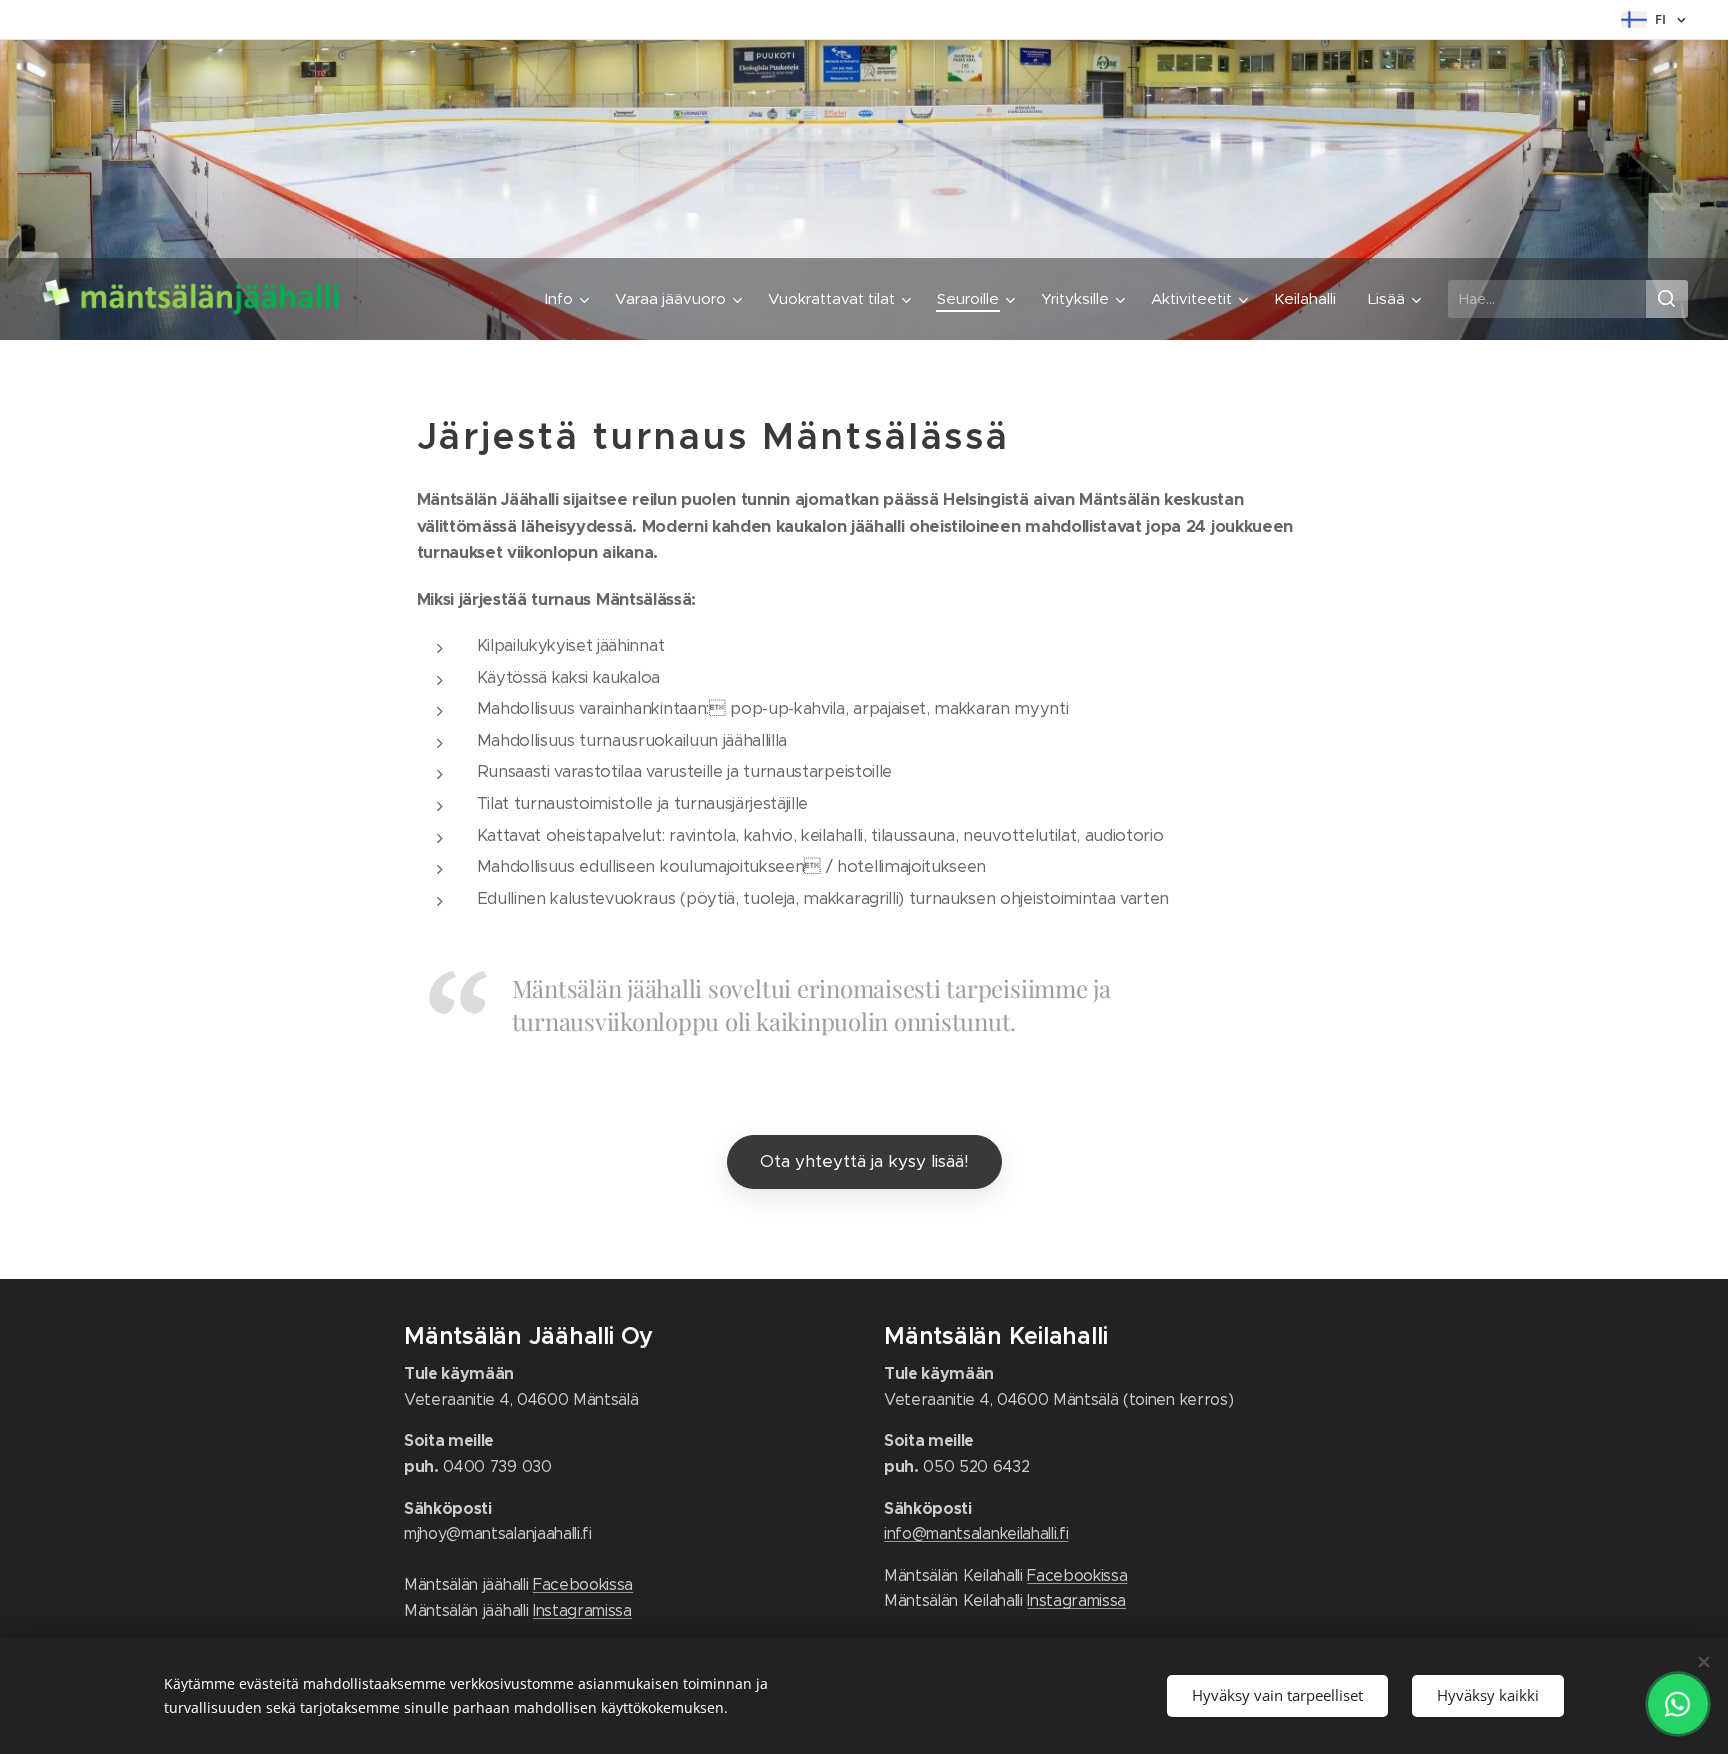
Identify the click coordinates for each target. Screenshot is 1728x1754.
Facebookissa (583, 1584)
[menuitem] (569, 299)
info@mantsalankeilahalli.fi (976, 1533)
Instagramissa (582, 1610)
